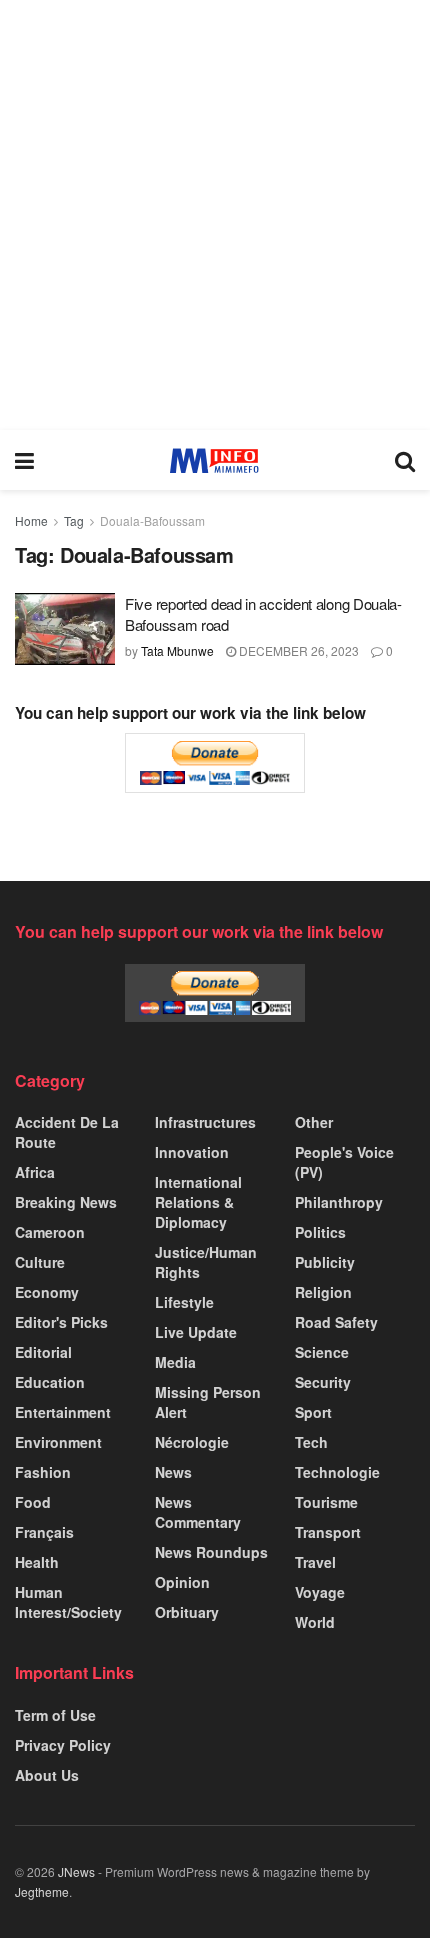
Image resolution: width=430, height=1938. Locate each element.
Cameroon (50, 1232)
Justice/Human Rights (206, 1262)
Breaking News (66, 1202)
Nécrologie (192, 1442)
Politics (320, 1232)
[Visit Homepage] (214, 460)
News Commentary (198, 1512)
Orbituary (187, 1612)
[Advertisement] (215, 215)
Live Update (196, 1332)
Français (44, 1532)
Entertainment (63, 1412)
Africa (35, 1172)
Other (314, 1122)
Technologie (337, 1472)
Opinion (182, 1582)
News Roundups (211, 1552)
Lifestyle (184, 1302)
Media (175, 1362)
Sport (313, 1412)
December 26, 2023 (297, 650)
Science (322, 1352)
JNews (76, 1871)
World (315, 1622)
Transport (328, 1532)
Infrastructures (205, 1122)
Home (31, 520)
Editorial (43, 1352)
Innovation (192, 1152)
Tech (311, 1442)
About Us (47, 1775)
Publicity (325, 1262)
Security (323, 1382)
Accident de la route (67, 1132)
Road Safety (336, 1322)
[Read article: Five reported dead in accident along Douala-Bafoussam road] (65, 629)
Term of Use (55, 1715)
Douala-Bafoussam (152, 520)
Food (33, 1502)
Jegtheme (42, 1891)
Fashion (43, 1472)
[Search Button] (405, 460)
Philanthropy (339, 1202)
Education (50, 1382)
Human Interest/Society (68, 1602)
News (173, 1472)
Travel (315, 1562)
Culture (40, 1262)
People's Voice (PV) (344, 1162)
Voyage (320, 1592)
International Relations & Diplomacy (198, 1202)
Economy (47, 1292)
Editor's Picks (61, 1322)
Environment (58, 1442)
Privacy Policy (63, 1745)
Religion (323, 1292)
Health (37, 1562)
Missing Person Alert (208, 1402)
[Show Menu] (24, 460)
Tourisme (326, 1502)
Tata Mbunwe (177, 650)
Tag (74, 520)
